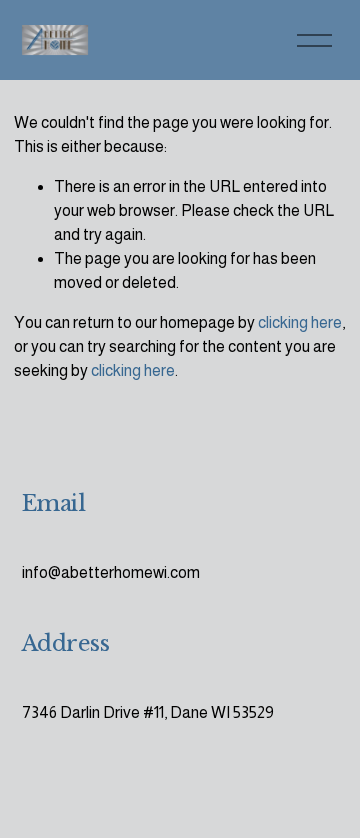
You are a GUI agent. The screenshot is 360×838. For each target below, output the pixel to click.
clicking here (300, 322)
